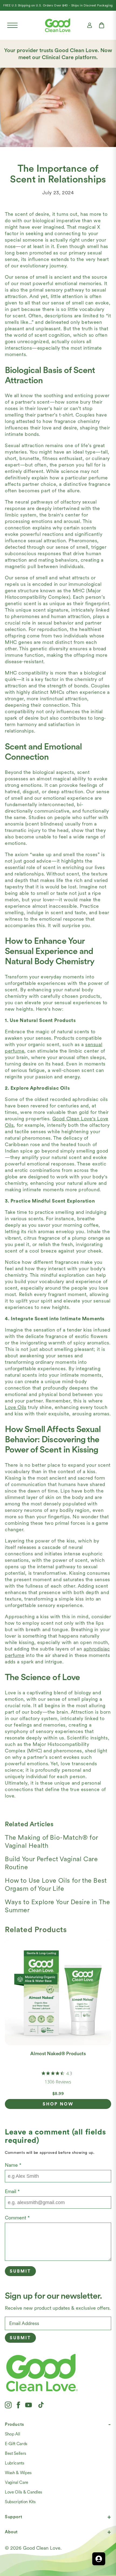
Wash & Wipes (18, 2473)
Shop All (12, 2434)
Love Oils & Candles (23, 2492)
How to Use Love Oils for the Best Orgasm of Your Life (56, 1884)
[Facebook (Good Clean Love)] (18, 2405)
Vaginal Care (17, 2482)
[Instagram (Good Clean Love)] (8, 2405)
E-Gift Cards (16, 2444)
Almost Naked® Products (58, 2053)
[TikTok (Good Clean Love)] (41, 2405)
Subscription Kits (20, 2502)
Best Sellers (16, 2453)
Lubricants (15, 2463)
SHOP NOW (58, 2104)
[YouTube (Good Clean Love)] (29, 2405)
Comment (17, 2218)
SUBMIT (20, 2338)
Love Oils (16, 1407)
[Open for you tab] (99, 2559)
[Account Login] (90, 25)
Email (12, 2191)
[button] (12, 25)
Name (13, 2165)
